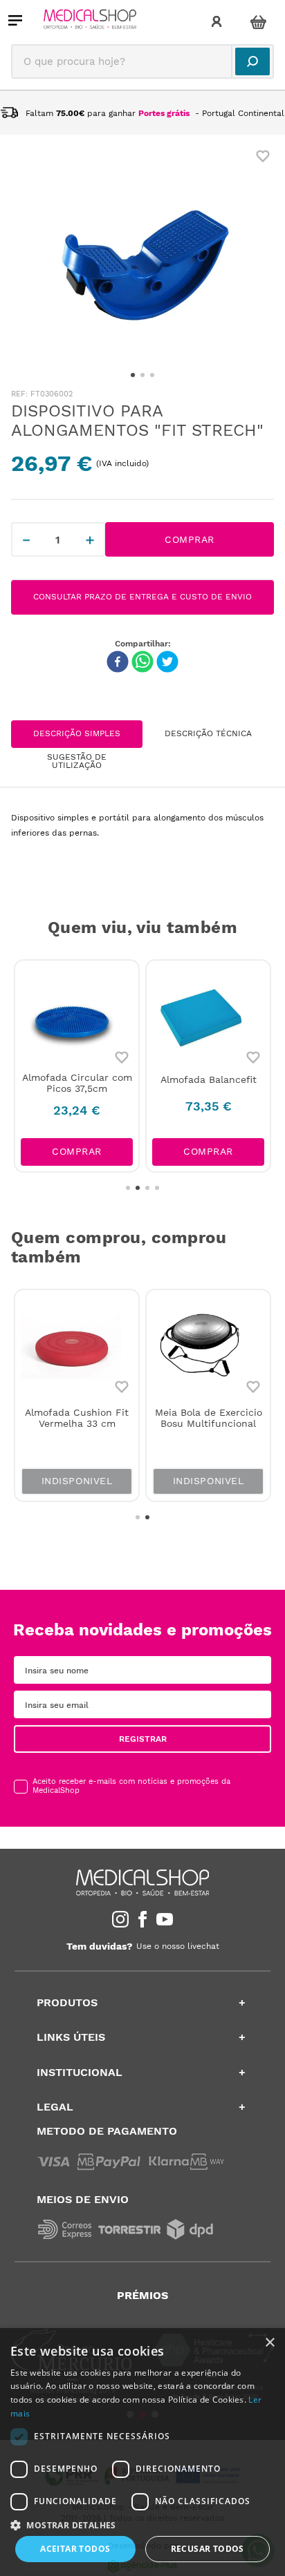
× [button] (269, 2343)
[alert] (142, 2452)
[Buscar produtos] (252, 61)
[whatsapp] (142, 663)
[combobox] (142, 61)
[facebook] (118, 663)
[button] (142, 2524)
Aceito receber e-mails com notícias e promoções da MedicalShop (131, 1786)
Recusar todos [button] (208, 2549)
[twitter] (167, 663)
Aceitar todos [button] (75, 2549)
